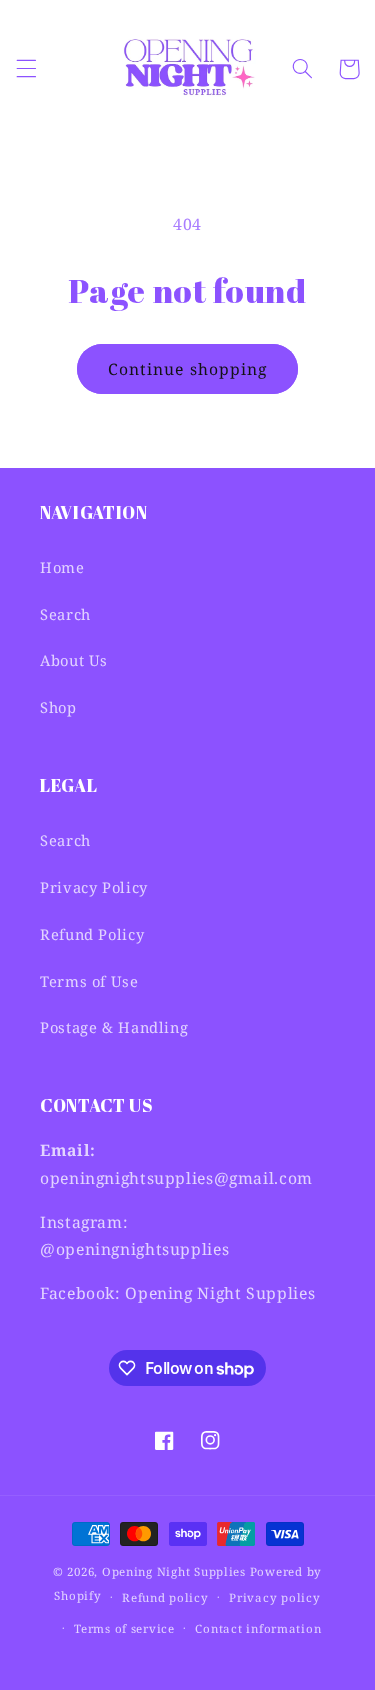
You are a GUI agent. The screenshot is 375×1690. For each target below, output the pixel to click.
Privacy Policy (94, 887)
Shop (58, 707)
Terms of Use (89, 981)
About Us (74, 660)
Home (62, 567)
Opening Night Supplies (174, 1571)
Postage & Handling (114, 1027)
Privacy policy (274, 1597)
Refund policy (165, 1597)
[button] (26, 69)
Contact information (258, 1628)
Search (65, 614)
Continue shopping (187, 369)
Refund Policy (92, 934)
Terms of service (124, 1628)
